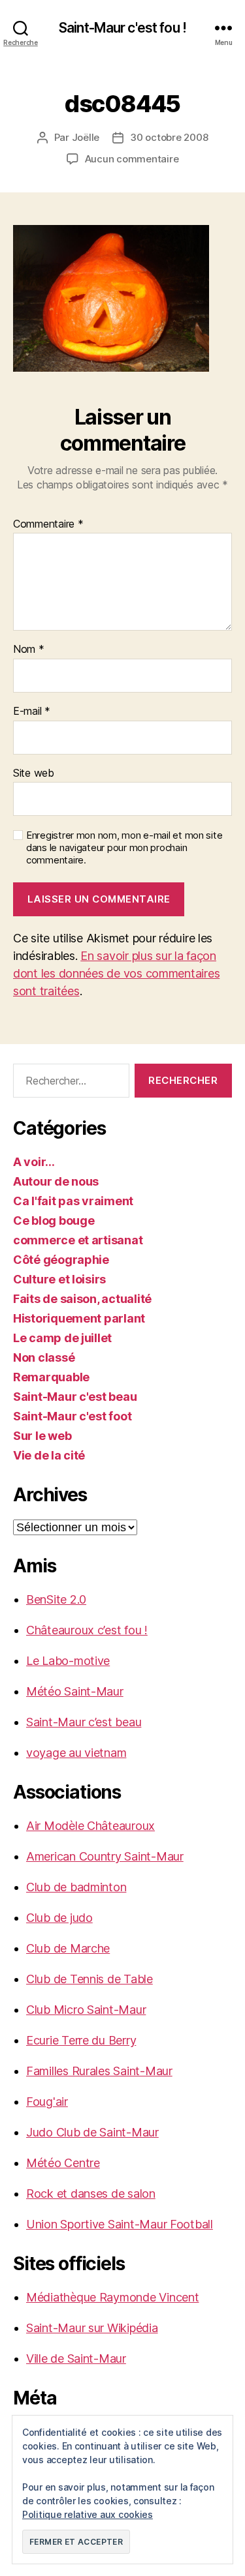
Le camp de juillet (62, 1338)
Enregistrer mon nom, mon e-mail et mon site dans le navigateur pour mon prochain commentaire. (124, 848)
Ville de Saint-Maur (76, 2359)
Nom (29, 650)
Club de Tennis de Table (90, 1979)
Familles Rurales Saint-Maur (99, 2071)
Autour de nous (56, 1181)
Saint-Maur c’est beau (84, 1722)
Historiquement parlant (79, 1318)
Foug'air (47, 2102)
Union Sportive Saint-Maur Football (120, 2224)
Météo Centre (63, 2163)
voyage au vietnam (76, 1753)
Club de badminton (76, 1887)
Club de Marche (68, 1948)
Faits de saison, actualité (82, 1299)
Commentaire (48, 524)
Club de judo (59, 1918)
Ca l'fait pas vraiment (73, 1201)
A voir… (34, 1162)
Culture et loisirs (59, 1279)
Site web (34, 773)
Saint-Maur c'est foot (72, 1416)
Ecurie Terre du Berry (81, 2040)
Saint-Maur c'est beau (75, 1397)
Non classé (44, 1357)
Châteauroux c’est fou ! (87, 1630)
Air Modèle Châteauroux (90, 1826)
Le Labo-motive (68, 1661)
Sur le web (42, 1436)
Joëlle (86, 137)
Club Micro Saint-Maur (86, 2010)
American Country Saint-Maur (105, 1856)
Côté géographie (61, 1260)
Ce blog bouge (54, 1221)
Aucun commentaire (132, 159)
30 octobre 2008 (169, 137)
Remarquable (51, 1377)
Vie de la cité (49, 1455)
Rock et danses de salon (91, 2194)
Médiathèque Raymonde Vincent (112, 2297)
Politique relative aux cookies (88, 2514)
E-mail (32, 711)
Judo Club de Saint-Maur (92, 2132)
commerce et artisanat (78, 1240)
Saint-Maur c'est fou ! (122, 28)
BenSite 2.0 (56, 1599)
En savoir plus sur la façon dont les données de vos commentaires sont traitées (116, 973)
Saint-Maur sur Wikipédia (92, 2328)
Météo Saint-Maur (75, 1691)
